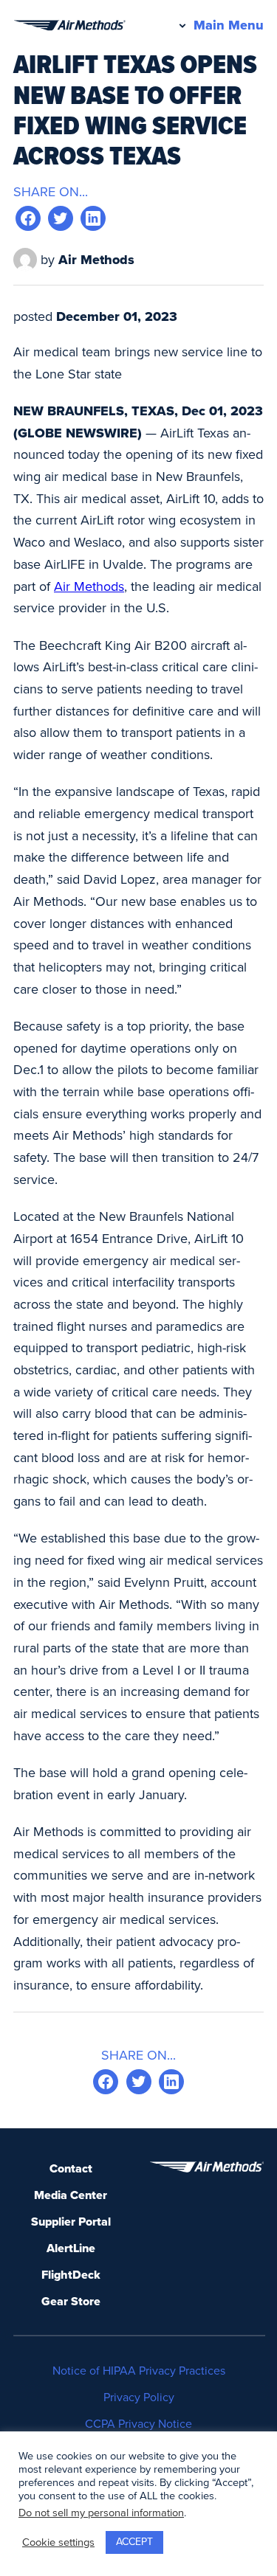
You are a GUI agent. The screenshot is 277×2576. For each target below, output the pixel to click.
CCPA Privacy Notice (138, 2424)
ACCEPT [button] (134, 2542)
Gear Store (71, 2302)
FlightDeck (71, 2275)
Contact (71, 2169)
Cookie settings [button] (58, 2542)
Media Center (71, 2195)
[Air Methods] (69, 25)
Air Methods (89, 586)
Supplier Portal (71, 2222)
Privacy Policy (139, 2397)
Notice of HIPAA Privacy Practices (139, 2371)
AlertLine (71, 2248)
